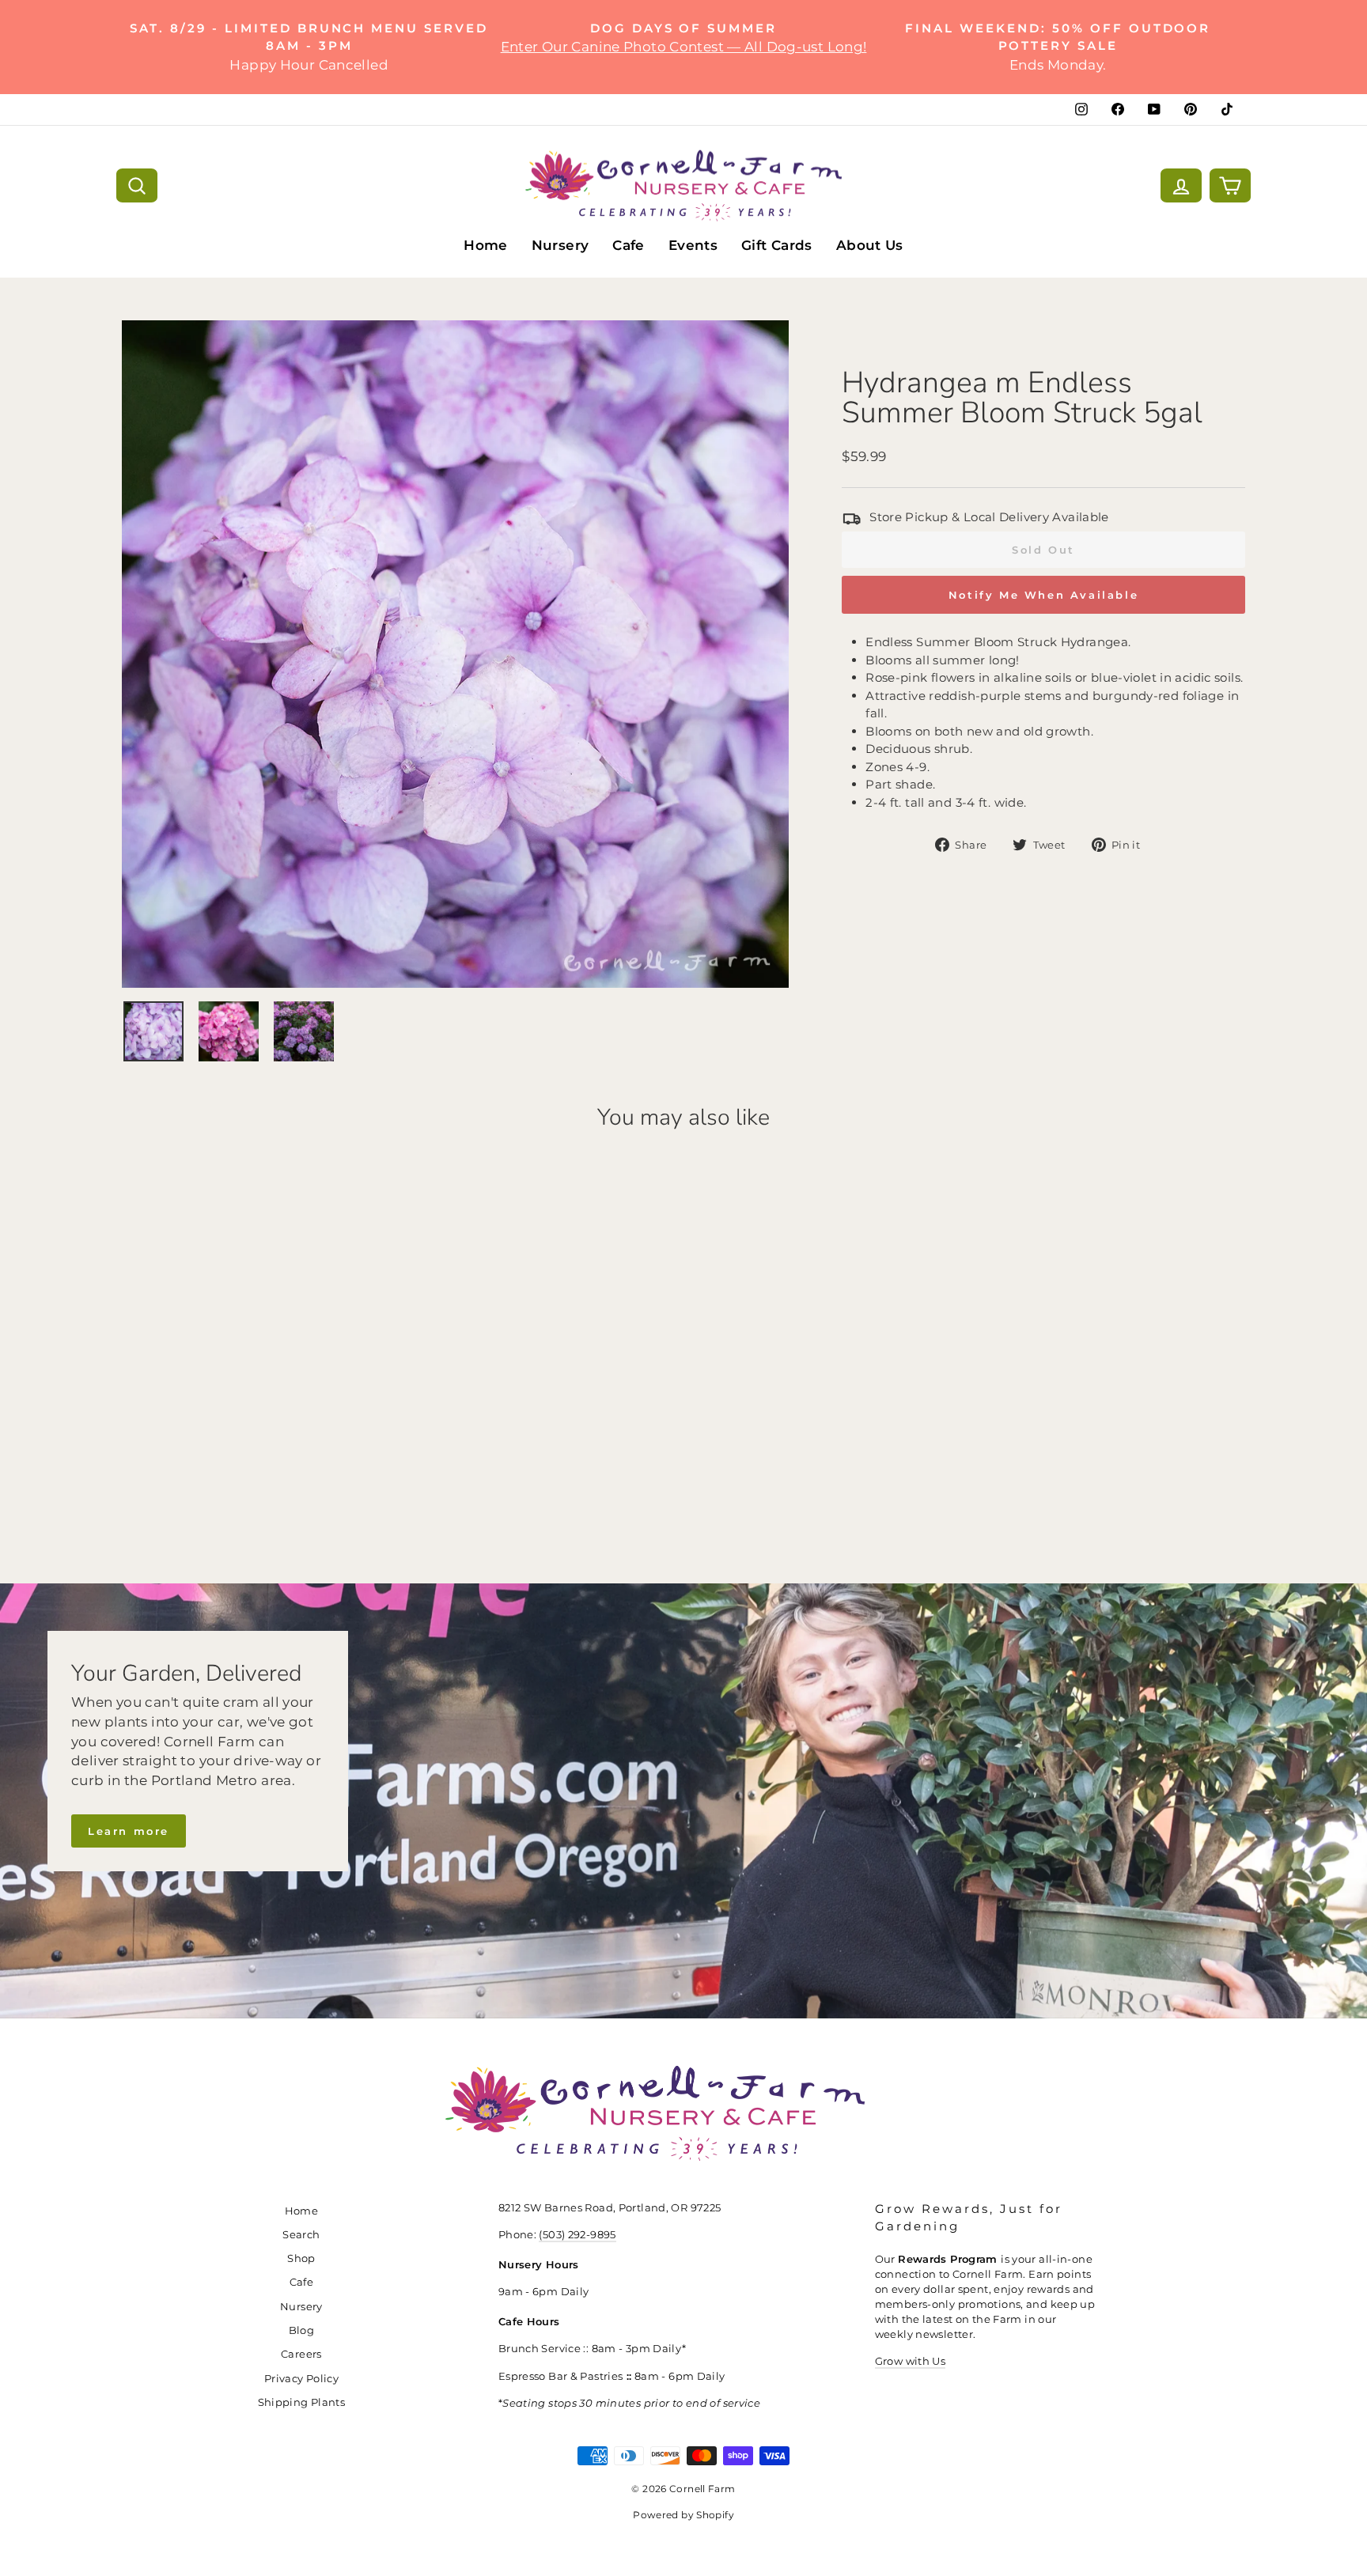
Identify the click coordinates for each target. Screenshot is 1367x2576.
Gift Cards (777, 245)
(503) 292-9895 (577, 2235)
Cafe (629, 245)
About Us (870, 245)
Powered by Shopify (683, 2515)
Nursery (560, 245)
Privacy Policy (301, 2379)
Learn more (129, 1831)
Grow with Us (911, 2361)
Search (301, 2235)
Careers (301, 2354)
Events (693, 245)
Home (486, 245)
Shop (301, 2258)
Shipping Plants (302, 2402)
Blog (302, 2330)
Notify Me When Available (1043, 595)
